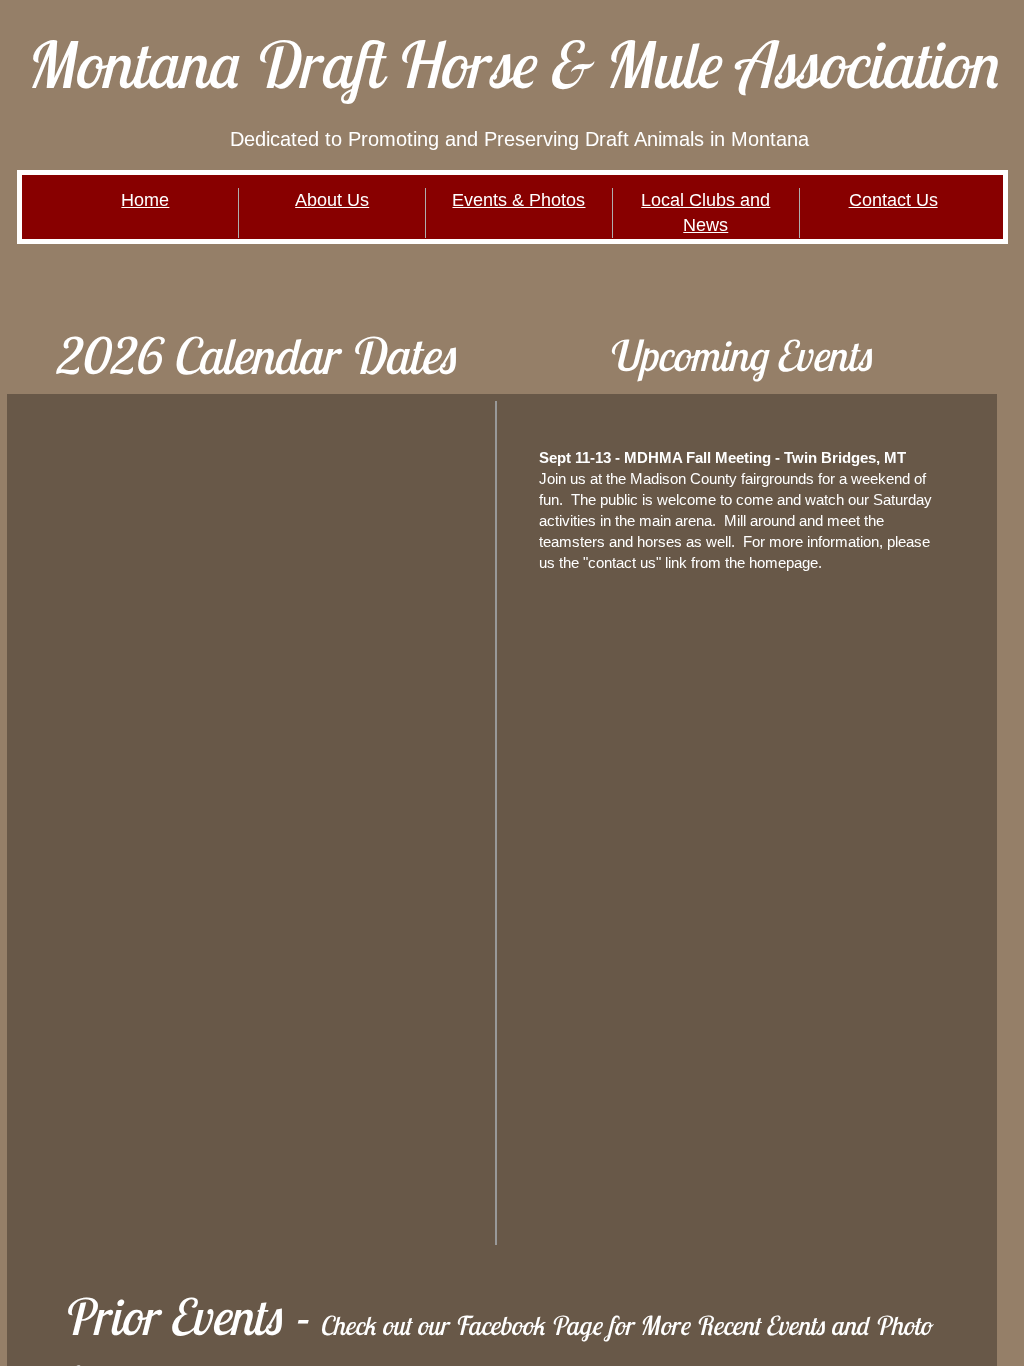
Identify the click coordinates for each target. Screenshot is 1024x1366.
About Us (332, 200)
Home (145, 200)
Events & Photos (518, 200)
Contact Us (893, 200)
